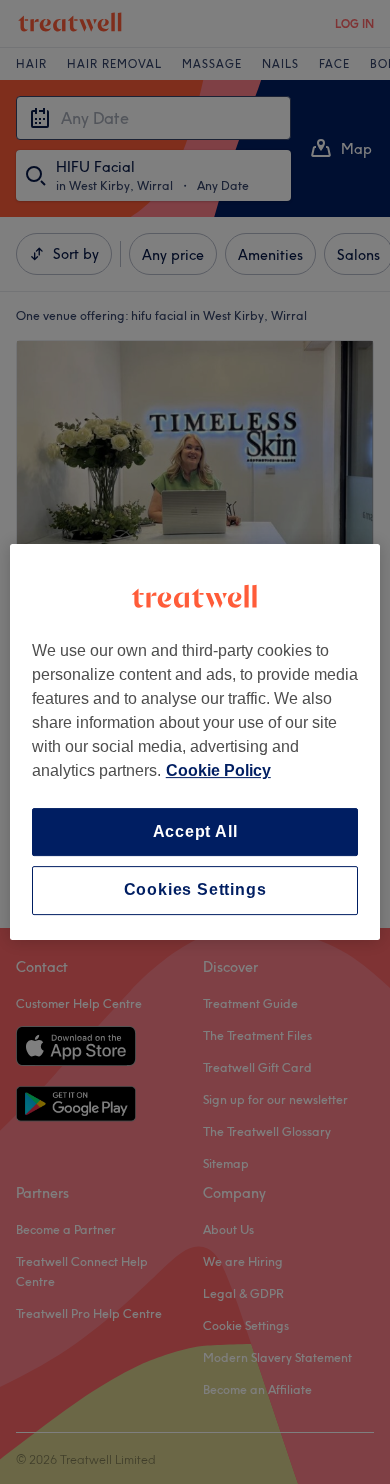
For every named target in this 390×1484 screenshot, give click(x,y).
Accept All (195, 831)
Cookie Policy (218, 770)
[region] (195, 742)
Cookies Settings (195, 890)
